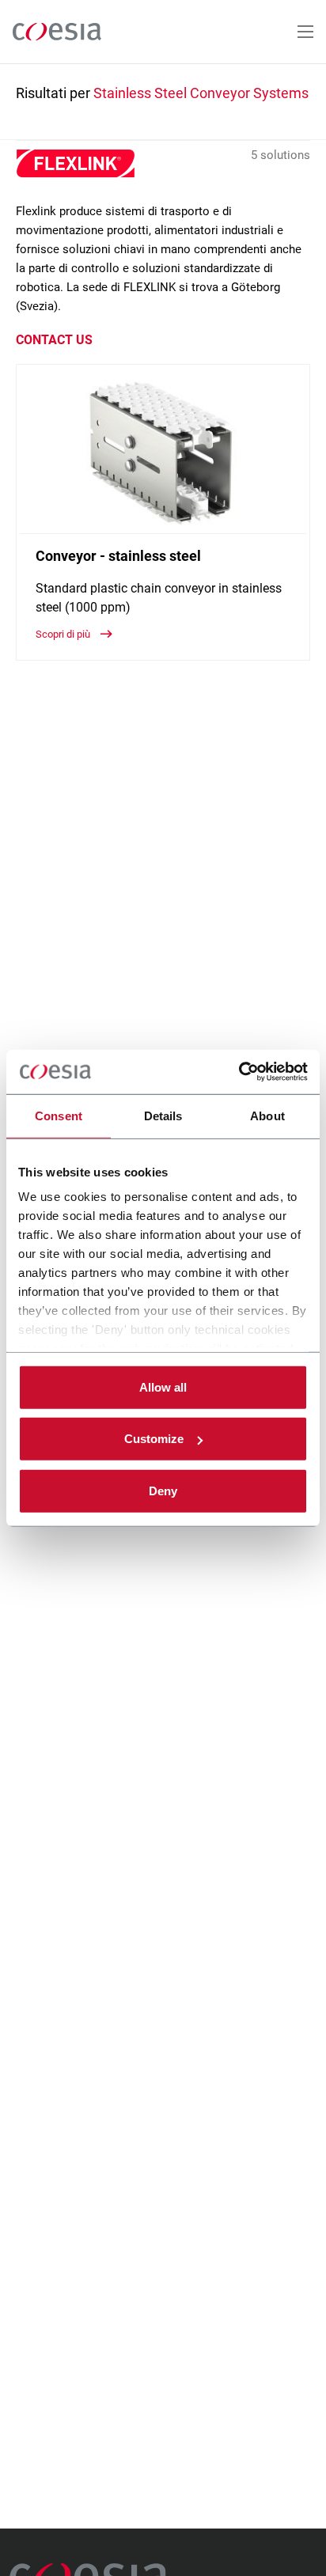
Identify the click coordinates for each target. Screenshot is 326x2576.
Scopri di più (64, 634)
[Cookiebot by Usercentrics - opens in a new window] (239, 1072)
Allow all (163, 1386)
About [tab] (267, 1115)
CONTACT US (54, 340)
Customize (154, 1439)
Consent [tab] (59, 1115)
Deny (163, 1490)
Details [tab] (163, 1115)
